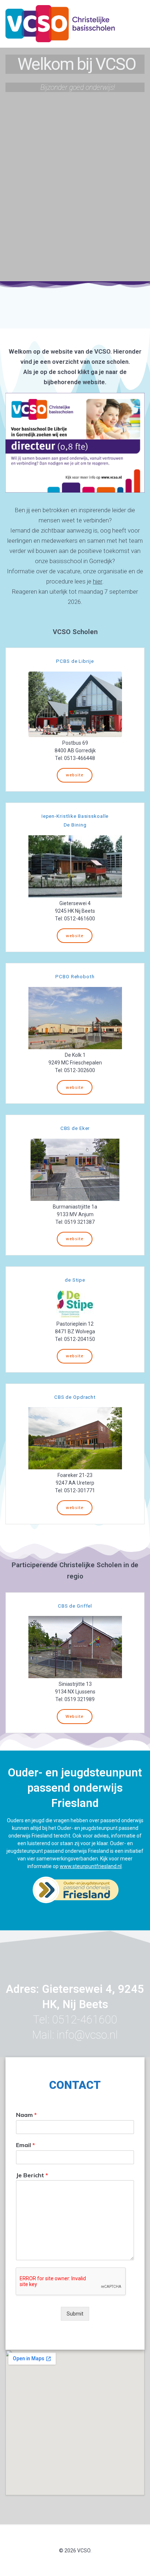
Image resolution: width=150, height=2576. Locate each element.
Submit (75, 2314)
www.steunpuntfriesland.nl (91, 1866)
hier (98, 581)
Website (74, 1716)
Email (25, 2145)
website (75, 775)
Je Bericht (32, 2175)
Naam (26, 2115)
